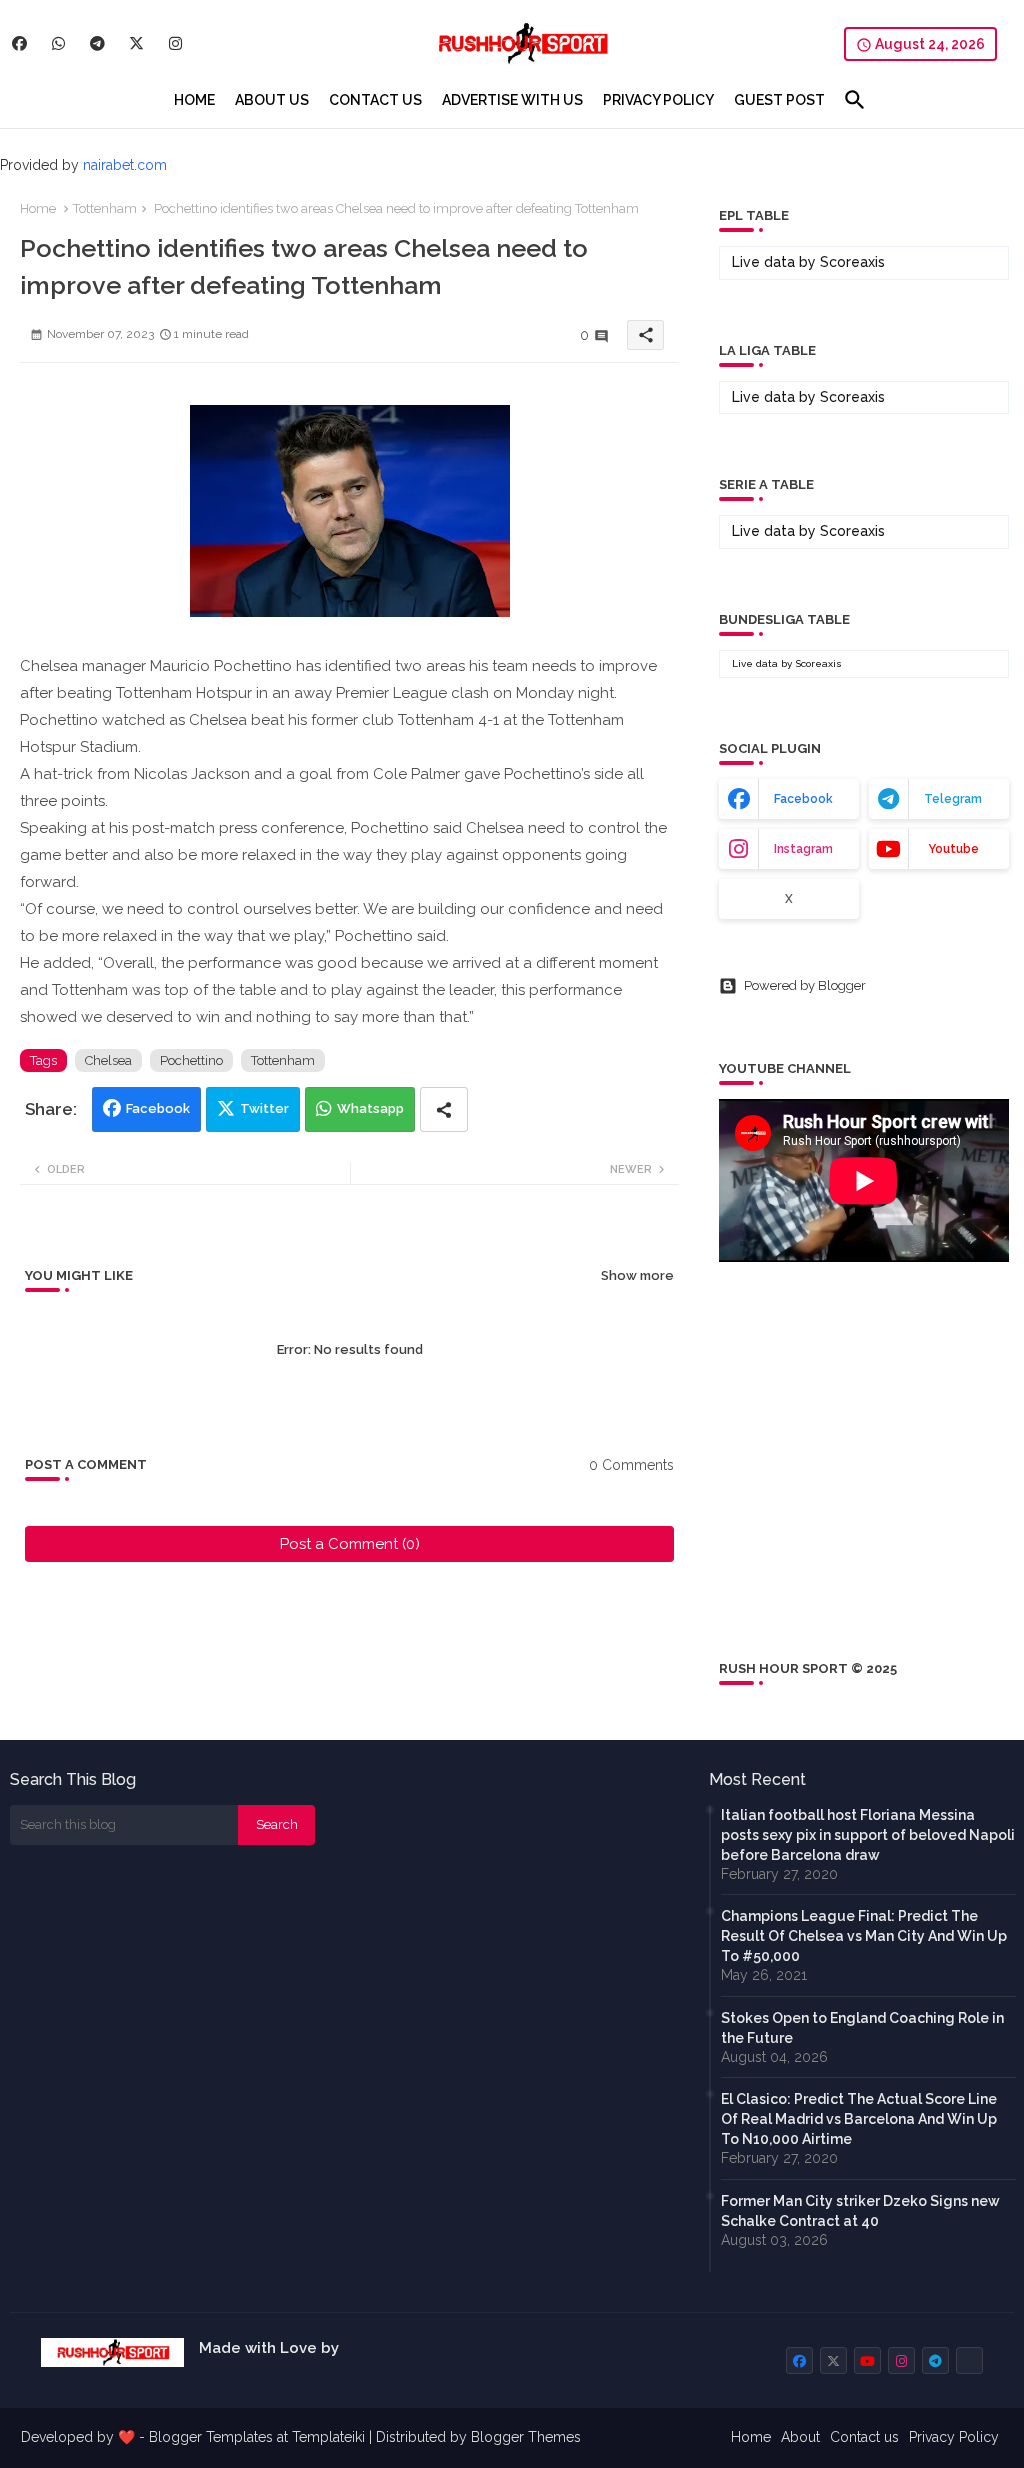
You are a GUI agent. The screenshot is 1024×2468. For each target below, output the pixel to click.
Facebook (158, 1108)
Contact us (864, 2437)
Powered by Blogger (805, 985)
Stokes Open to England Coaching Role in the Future (862, 2028)
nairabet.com (125, 165)
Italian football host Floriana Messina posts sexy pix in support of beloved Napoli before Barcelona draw (868, 1835)
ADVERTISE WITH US (512, 100)
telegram (953, 799)
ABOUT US (272, 100)
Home (38, 208)
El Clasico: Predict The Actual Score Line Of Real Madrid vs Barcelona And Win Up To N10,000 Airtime (859, 2119)
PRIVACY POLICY (658, 100)
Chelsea (108, 1060)
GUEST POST (779, 100)
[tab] (194, 100)
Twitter (264, 1108)
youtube (953, 849)
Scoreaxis (852, 262)
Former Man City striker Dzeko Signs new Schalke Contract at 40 (860, 2211)
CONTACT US (375, 100)
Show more (637, 1275)
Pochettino (191, 1060)
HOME (194, 100)
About (800, 2437)
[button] (855, 100)
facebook (803, 799)
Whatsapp (370, 1108)
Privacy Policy (954, 2437)
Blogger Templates (211, 2437)
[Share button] (444, 1109)
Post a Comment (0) (350, 1544)
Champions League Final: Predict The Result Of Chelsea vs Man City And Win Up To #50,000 (864, 1936)
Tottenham (105, 208)
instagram (803, 849)
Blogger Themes (526, 2437)
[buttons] (19, 43)
